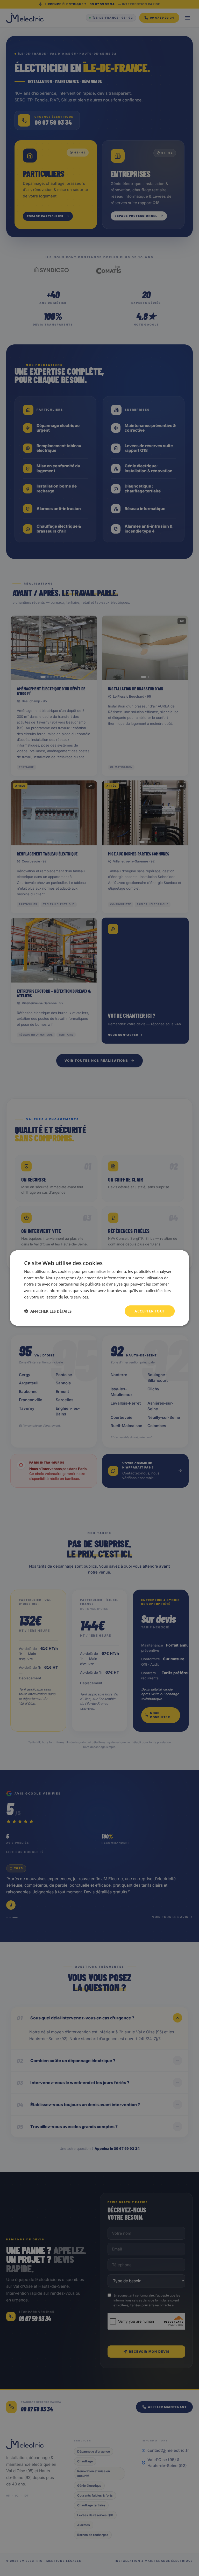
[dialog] (99, 1288)
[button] (48, 1311)
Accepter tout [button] (150, 1311)
